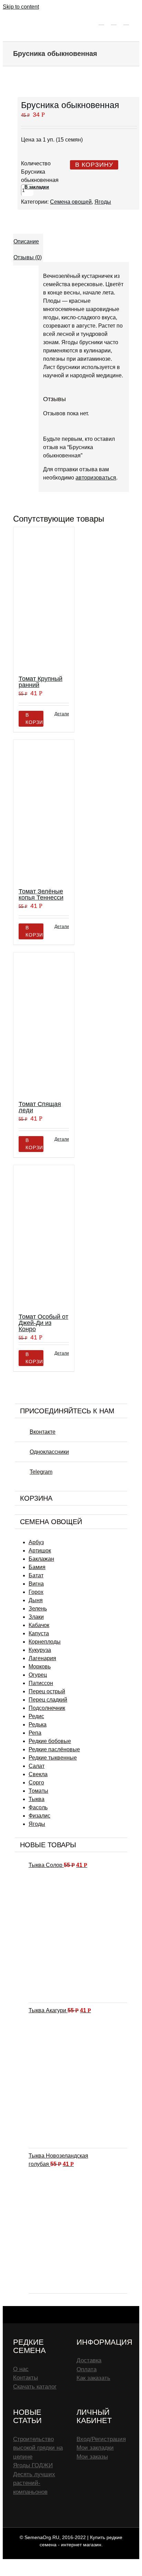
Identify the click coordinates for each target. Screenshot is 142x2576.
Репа (35, 1733)
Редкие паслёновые (54, 1749)
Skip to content (21, 7)
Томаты (38, 1791)
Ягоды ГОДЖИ (33, 2465)
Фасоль (38, 1807)
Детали (62, 714)
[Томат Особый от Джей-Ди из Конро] (44, 1236)
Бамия (37, 1567)
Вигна (36, 1584)
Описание (26, 241)
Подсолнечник (47, 1708)
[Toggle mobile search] (114, 22)
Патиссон (41, 1683)
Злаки (36, 1617)
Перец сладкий (48, 1700)
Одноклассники (49, 1452)
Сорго (36, 1783)
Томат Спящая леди (40, 1107)
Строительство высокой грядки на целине (38, 2448)
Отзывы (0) (28, 257)
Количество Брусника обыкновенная (40, 172)
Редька (38, 1725)
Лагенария (42, 1658)
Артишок (40, 1551)
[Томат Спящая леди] (44, 1023)
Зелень (38, 1609)
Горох (36, 1592)
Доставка (89, 2360)
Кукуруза (40, 1650)
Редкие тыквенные (53, 1758)
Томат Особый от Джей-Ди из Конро (43, 1323)
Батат (36, 1575)
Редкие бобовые (50, 1741)
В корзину (94, 165)
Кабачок (39, 1625)
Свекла (38, 1774)
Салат (37, 1766)
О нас (21, 2369)
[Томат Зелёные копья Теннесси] (44, 811)
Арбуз (36, 1542)
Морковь (40, 1667)
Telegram (41, 1472)
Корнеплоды (45, 1642)
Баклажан (41, 1559)
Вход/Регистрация (101, 2439)
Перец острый (47, 1691)
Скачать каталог (35, 2387)
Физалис (39, 1816)
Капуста (39, 1633)
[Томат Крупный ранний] (44, 598)
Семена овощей (71, 202)
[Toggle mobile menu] (126, 22)
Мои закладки (95, 2448)
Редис (36, 1716)
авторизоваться (96, 478)
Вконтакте (43, 1432)
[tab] (28, 242)
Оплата (87, 2369)
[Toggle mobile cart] (101, 22)
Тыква (37, 1799)
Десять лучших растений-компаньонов (34, 2483)
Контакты (26, 2378)
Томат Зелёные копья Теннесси (41, 894)
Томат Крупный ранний (40, 682)
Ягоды (103, 202)
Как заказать (93, 2378)
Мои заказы (92, 2457)
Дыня (36, 1600)
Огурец (38, 1675)
